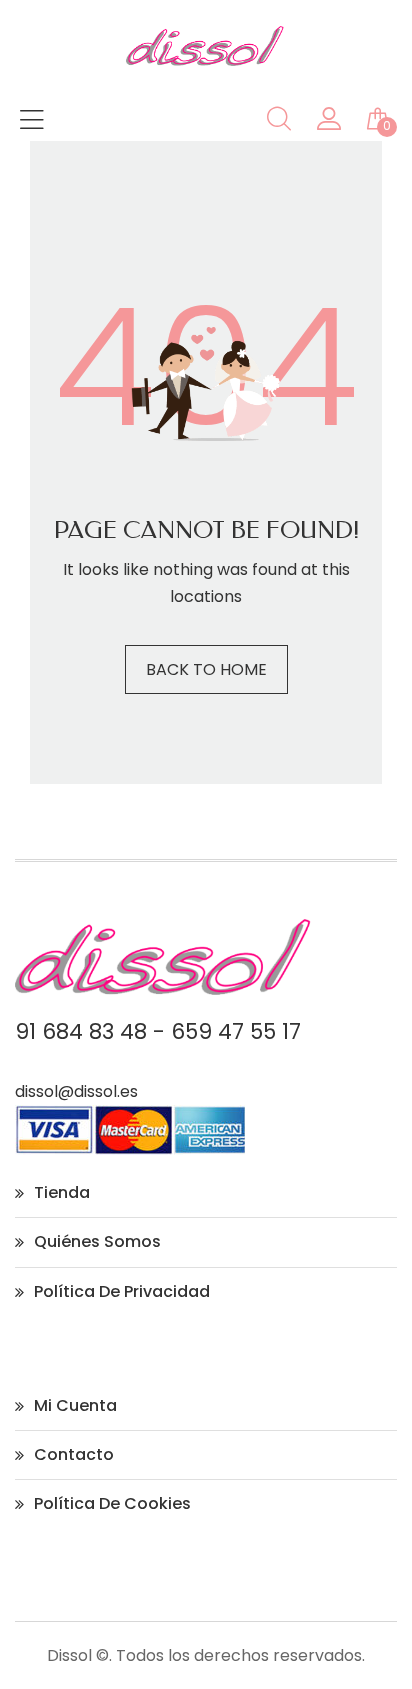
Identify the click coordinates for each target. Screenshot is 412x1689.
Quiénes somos (97, 1241)
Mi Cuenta (75, 1405)
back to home (206, 669)
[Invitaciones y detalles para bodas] (206, 60)
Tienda (62, 1192)
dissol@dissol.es (76, 1091)
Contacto (74, 1454)
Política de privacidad (122, 1291)
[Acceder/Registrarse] (329, 123)
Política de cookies (112, 1503)
